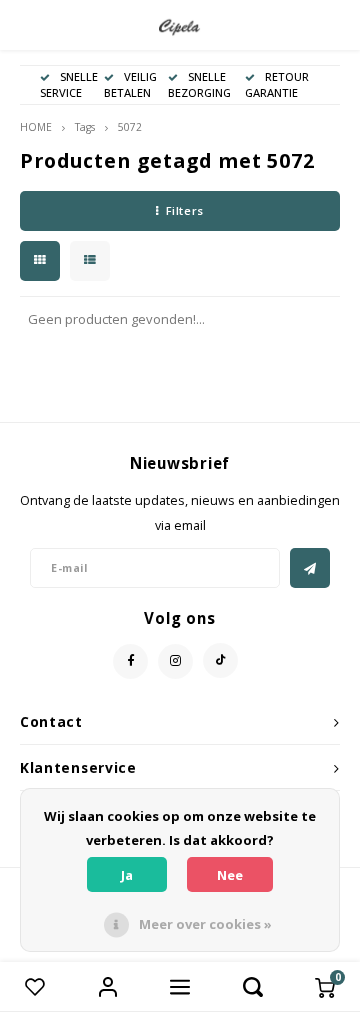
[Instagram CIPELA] (175, 661)
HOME (36, 127)
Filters (185, 210)
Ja (127, 875)
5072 (130, 127)
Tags (85, 127)
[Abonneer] (310, 568)
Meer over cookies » (205, 924)
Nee (230, 875)
